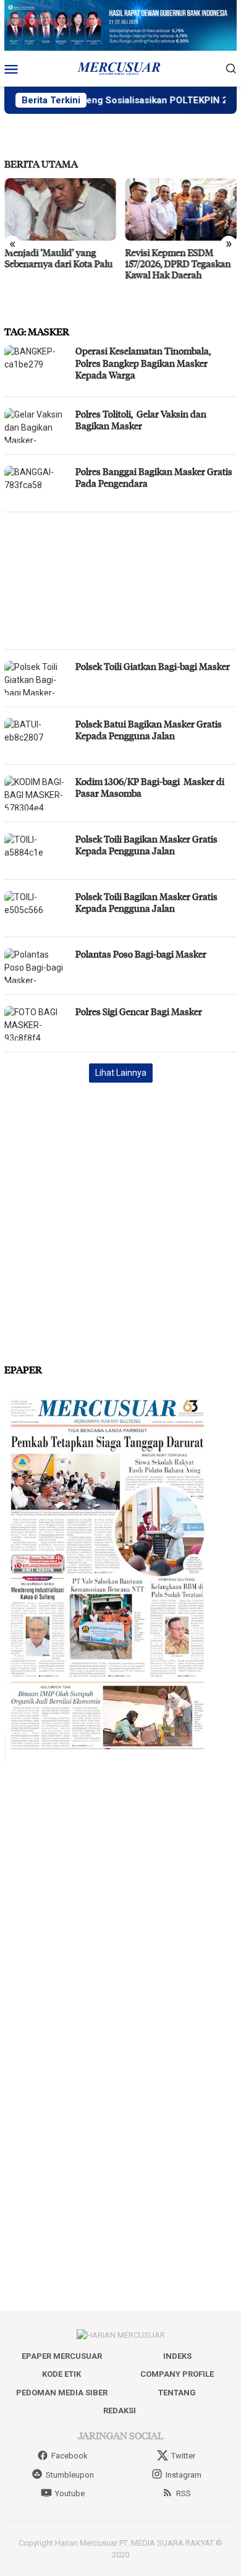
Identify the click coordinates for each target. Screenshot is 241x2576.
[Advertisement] (120, 581)
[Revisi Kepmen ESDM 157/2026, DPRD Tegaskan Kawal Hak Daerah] (181, 209)
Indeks (177, 2356)
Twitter (183, 2456)
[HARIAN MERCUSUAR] (120, 68)
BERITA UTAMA (41, 164)
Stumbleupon (70, 2475)
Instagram (184, 2475)
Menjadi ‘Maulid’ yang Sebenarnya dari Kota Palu (58, 258)
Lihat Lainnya (121, 1073)
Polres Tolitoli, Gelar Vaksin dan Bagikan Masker (141, 420)
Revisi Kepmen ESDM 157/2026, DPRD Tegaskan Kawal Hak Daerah (178, 264)
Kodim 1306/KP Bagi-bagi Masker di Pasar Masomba (150, 788)
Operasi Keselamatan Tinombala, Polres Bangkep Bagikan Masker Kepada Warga (143, 363)
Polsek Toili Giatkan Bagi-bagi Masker (154, 666)
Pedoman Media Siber (62, 2393)
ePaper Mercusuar (62, 2356)
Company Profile (177, 2374)
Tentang (177, 2393)
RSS (184, 2493)
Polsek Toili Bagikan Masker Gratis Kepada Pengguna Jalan (146, 845)
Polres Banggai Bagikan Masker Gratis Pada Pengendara (154, 478)
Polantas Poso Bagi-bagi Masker (141, 954)
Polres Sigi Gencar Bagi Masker (139, 1011)
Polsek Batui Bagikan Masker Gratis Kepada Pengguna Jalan (149, 730)
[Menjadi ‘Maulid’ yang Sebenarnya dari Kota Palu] (60, 209)
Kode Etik (61, 2374)
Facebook (70, 2456)
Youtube (70, 2493)
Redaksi (120, 2411)
